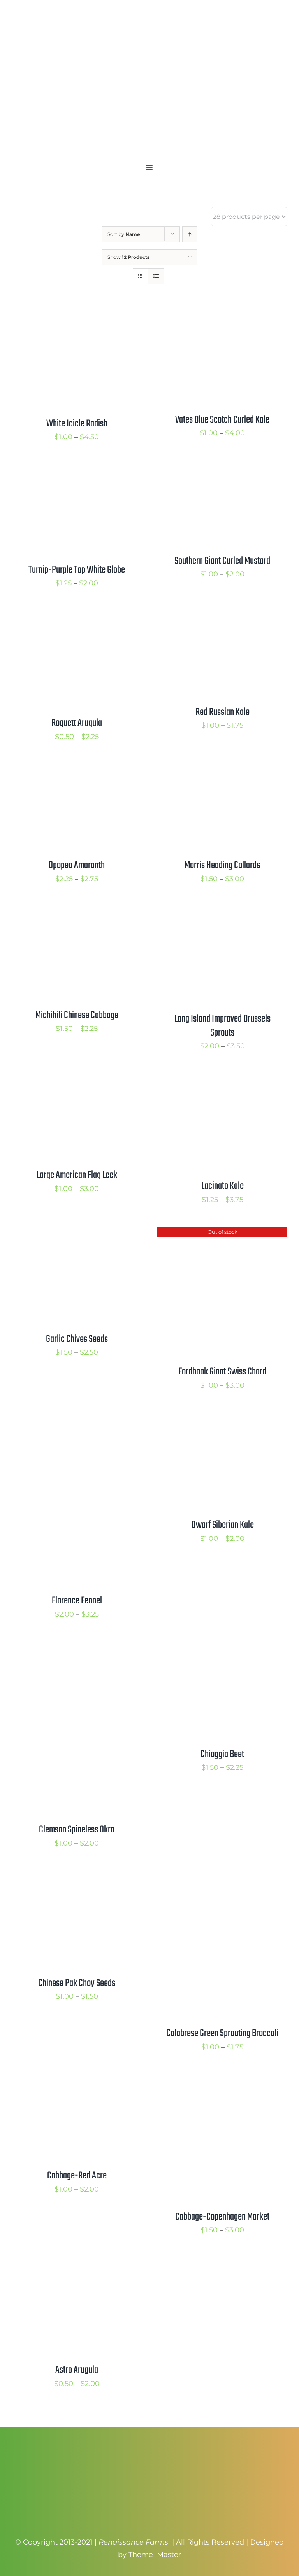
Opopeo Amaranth (77, 865)
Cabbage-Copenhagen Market (222, 2217)
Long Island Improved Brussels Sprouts (222, 1026)
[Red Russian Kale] (222, 617)
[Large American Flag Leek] (77, 1080)
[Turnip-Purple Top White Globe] (77, 471)
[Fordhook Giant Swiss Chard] (222, 1233)
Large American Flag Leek (77, 1175)
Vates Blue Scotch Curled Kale (222, 420)
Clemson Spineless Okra (77, 1830)
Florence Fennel (77, 1601)
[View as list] (156, 276)
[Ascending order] (190, 234)
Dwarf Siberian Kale (222, 1525)
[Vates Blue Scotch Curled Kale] (222, 314)
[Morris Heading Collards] (222, 770)
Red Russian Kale (222, 712)
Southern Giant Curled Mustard (222, 561)
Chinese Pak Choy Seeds (77, 1983)
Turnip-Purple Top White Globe (77, 570)
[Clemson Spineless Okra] (77, 1648)
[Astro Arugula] (77, 2264)
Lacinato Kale (222, 1186)
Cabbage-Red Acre (77, 2176)
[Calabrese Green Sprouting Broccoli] (220, 1877)
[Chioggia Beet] (222, 1648)
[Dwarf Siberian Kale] (222, 1419)
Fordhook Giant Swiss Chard (222, 1372)
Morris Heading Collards (222, 865)
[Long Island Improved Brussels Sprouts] (222, 913)
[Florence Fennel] (77, 1419)
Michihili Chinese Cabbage (77, 1015)
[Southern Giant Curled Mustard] (222, 471)
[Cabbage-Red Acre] (77, 2081)
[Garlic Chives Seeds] (77, 1233)
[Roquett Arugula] (77, 617)
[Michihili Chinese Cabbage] (77, 913)
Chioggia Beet (222, 1754)
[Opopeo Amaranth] (77, 770)
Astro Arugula (77, 2370)
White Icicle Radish (77, 424)
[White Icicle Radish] (77, 314)
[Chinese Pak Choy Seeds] (77, 1877)
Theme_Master (155, 2555)
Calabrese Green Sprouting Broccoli (222, 2033)
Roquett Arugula (77, 723)
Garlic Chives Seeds (77, 1339)
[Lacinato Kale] (222, 1080)
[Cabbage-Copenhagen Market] (222, 2081)
